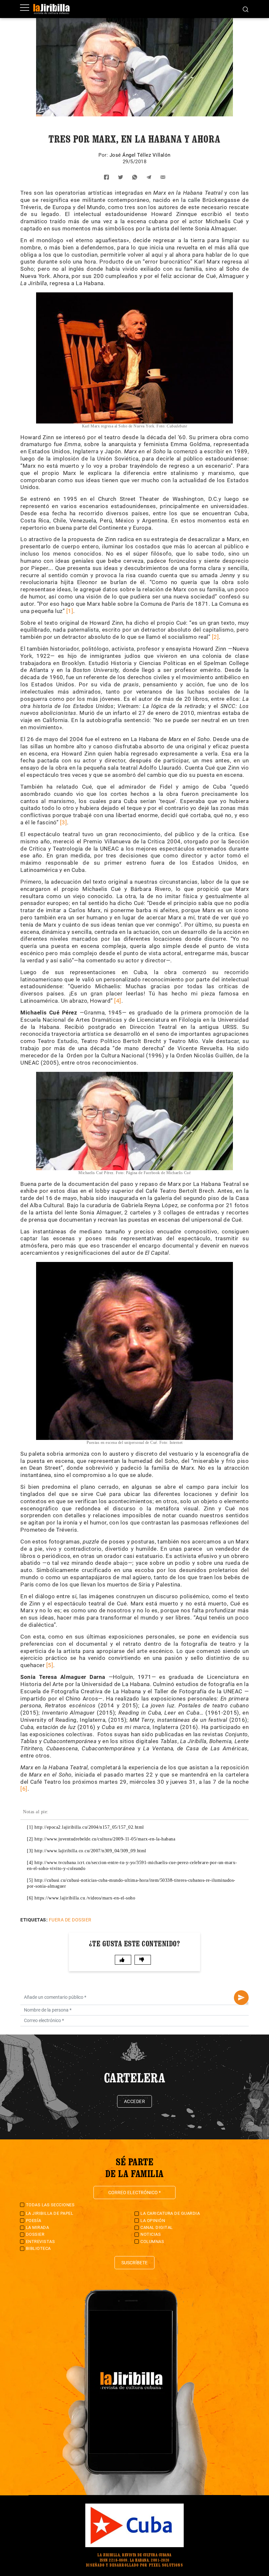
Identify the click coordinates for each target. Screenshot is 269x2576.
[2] (216, 637)
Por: (104, 155)
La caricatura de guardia (170, 2213)
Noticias (151, 2234)
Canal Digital (157, 2227)
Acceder (135, 2101)
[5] (50, 1665)
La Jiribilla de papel (50, 2213)
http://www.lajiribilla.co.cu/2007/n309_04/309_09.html (90, 1851)
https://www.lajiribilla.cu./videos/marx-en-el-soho (85, 1898)
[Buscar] (246, 9)
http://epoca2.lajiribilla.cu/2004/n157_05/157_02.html (89, 1827)
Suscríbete (134, 2263)
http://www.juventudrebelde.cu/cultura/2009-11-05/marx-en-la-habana (105, 1839)
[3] (64, 822)
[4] (118, 1001)
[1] (70, 611)
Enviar (241, 1998)
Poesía (34, 2221)
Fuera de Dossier (70, 1920)
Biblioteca (38, 2248)
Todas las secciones (50, 2205)
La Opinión (153, 2221)
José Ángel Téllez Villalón (140, 155)
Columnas (152, 2242)
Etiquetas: (34, 1920)
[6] (24, 1789)
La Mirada (38, 2227)
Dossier (35, 2234)
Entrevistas (41, 2242)
